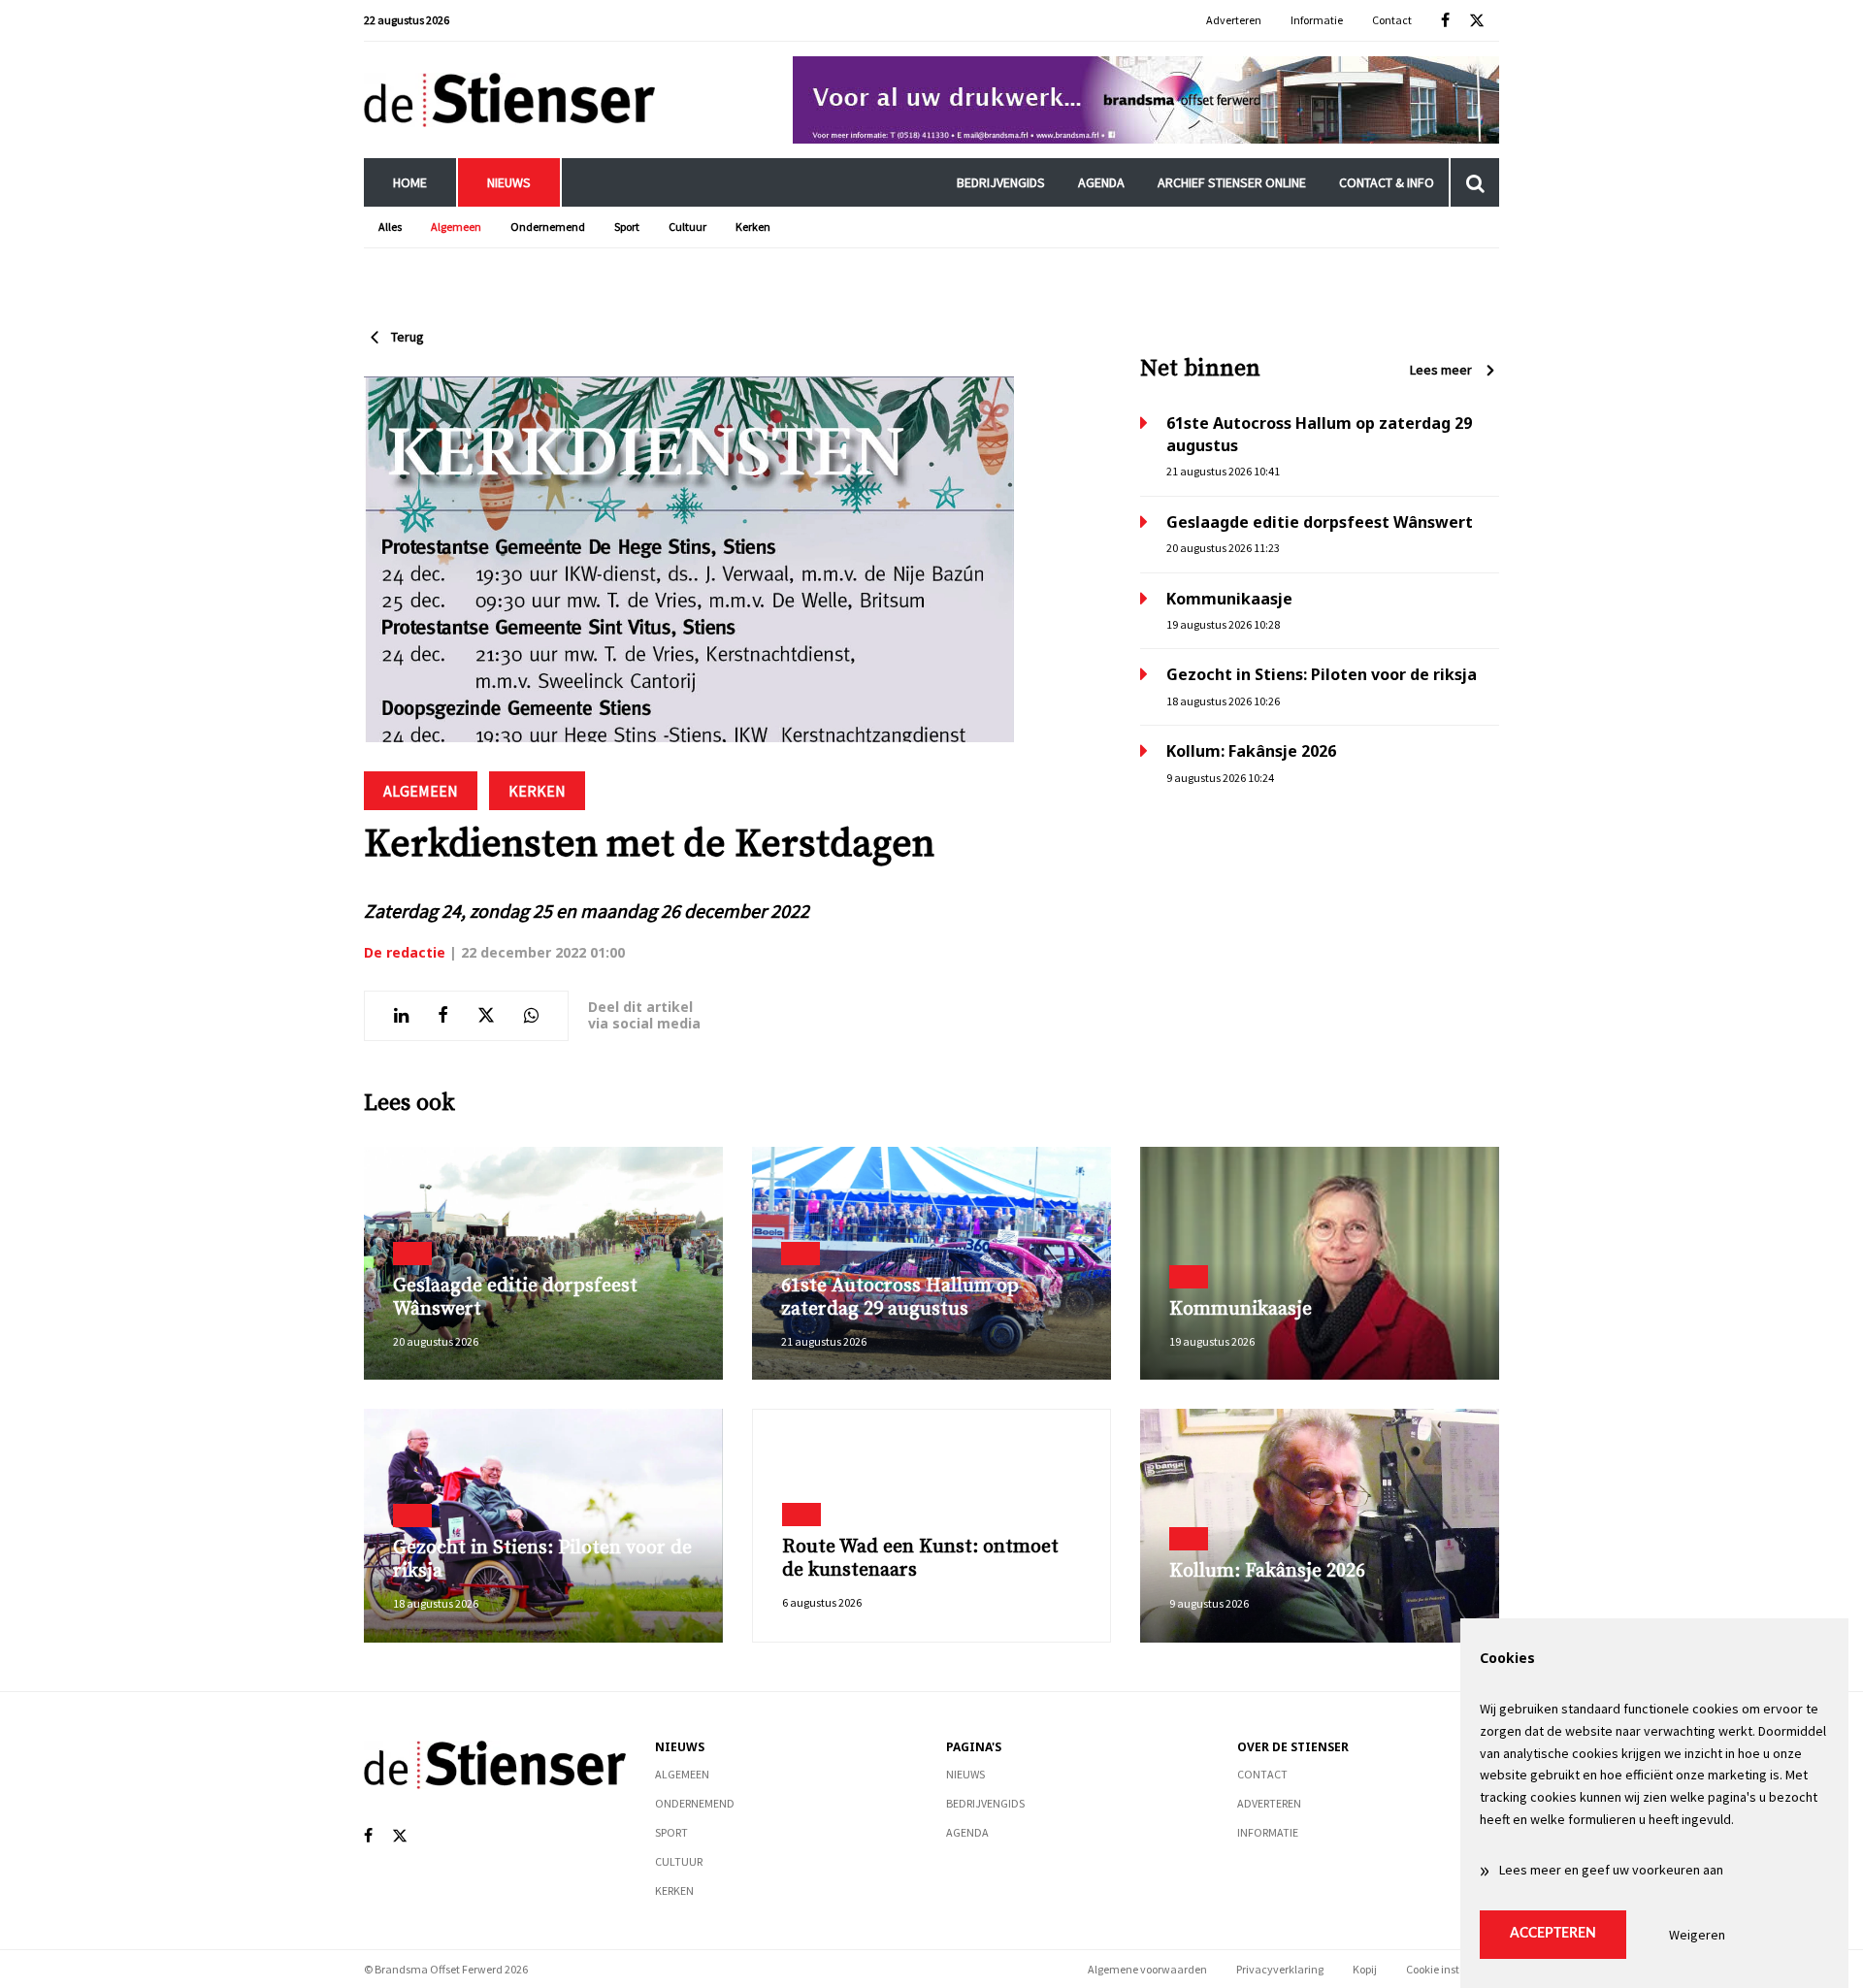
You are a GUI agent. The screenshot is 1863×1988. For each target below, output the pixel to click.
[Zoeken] (1475, 182)
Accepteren (1553, 1934)
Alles (390, 227)
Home (410, 182)
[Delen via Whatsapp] (531, 1016)
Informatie (1317, 20)
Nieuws (509, 182)
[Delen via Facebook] (443, 1016)
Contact (1392, 20)
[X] (1477, 21)
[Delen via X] (486, 1016)
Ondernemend (548, 227)
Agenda (1101, 182)
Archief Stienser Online (1232, 182)
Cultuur (687, 227)
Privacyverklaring (1280, 1969)
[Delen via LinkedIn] (401, 1016)
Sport (627, 227)
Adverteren (1234, 20)
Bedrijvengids (1001, 182)
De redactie (405, 952)
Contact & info (1387, 182)
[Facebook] (1445, 21)
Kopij (1365, 1969)
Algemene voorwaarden (1147, 1969)
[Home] (509, 99)
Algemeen (456, 227)
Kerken (753, 227)
